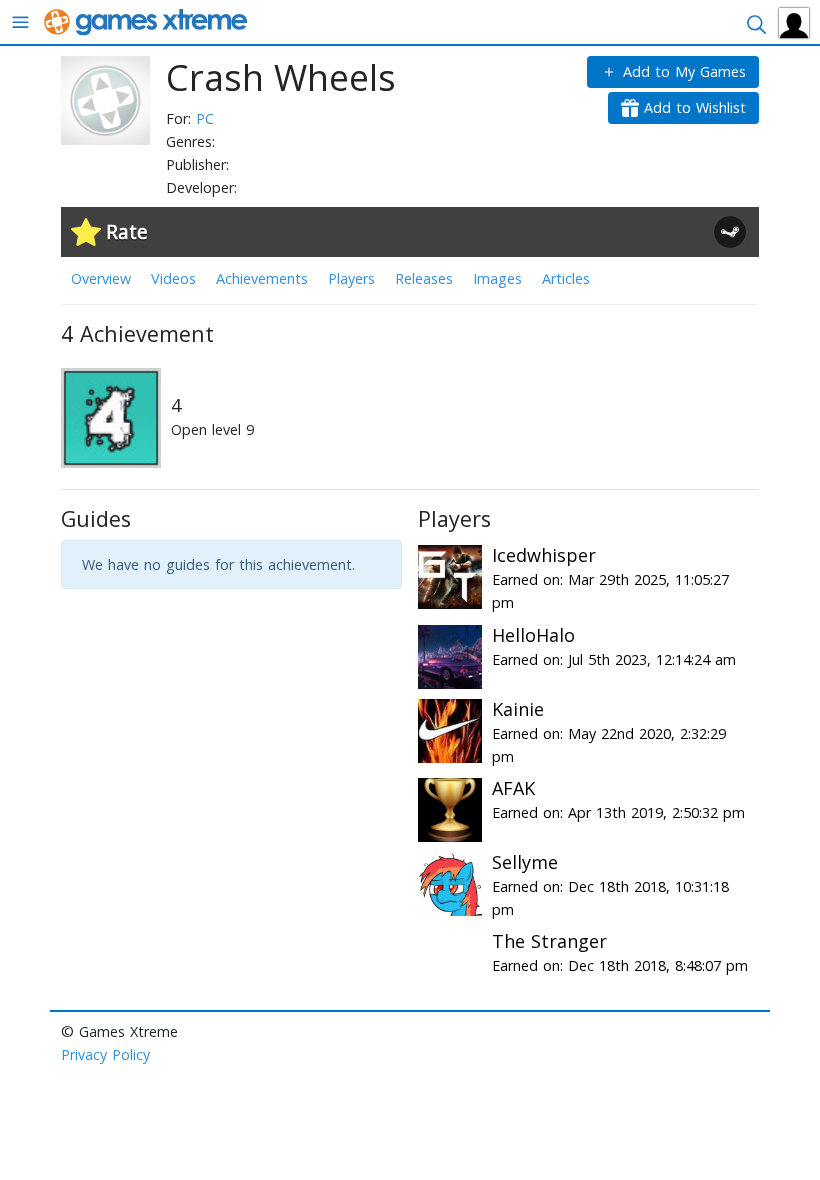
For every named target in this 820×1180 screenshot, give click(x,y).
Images (497, 278)
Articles (566, 278)
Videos (173, 278)
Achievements (262, 278)
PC (205, 118)
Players (351, 278)
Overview (101, 278)
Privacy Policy (105, 1054)
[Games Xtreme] (147, 20)
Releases (424, 278)
